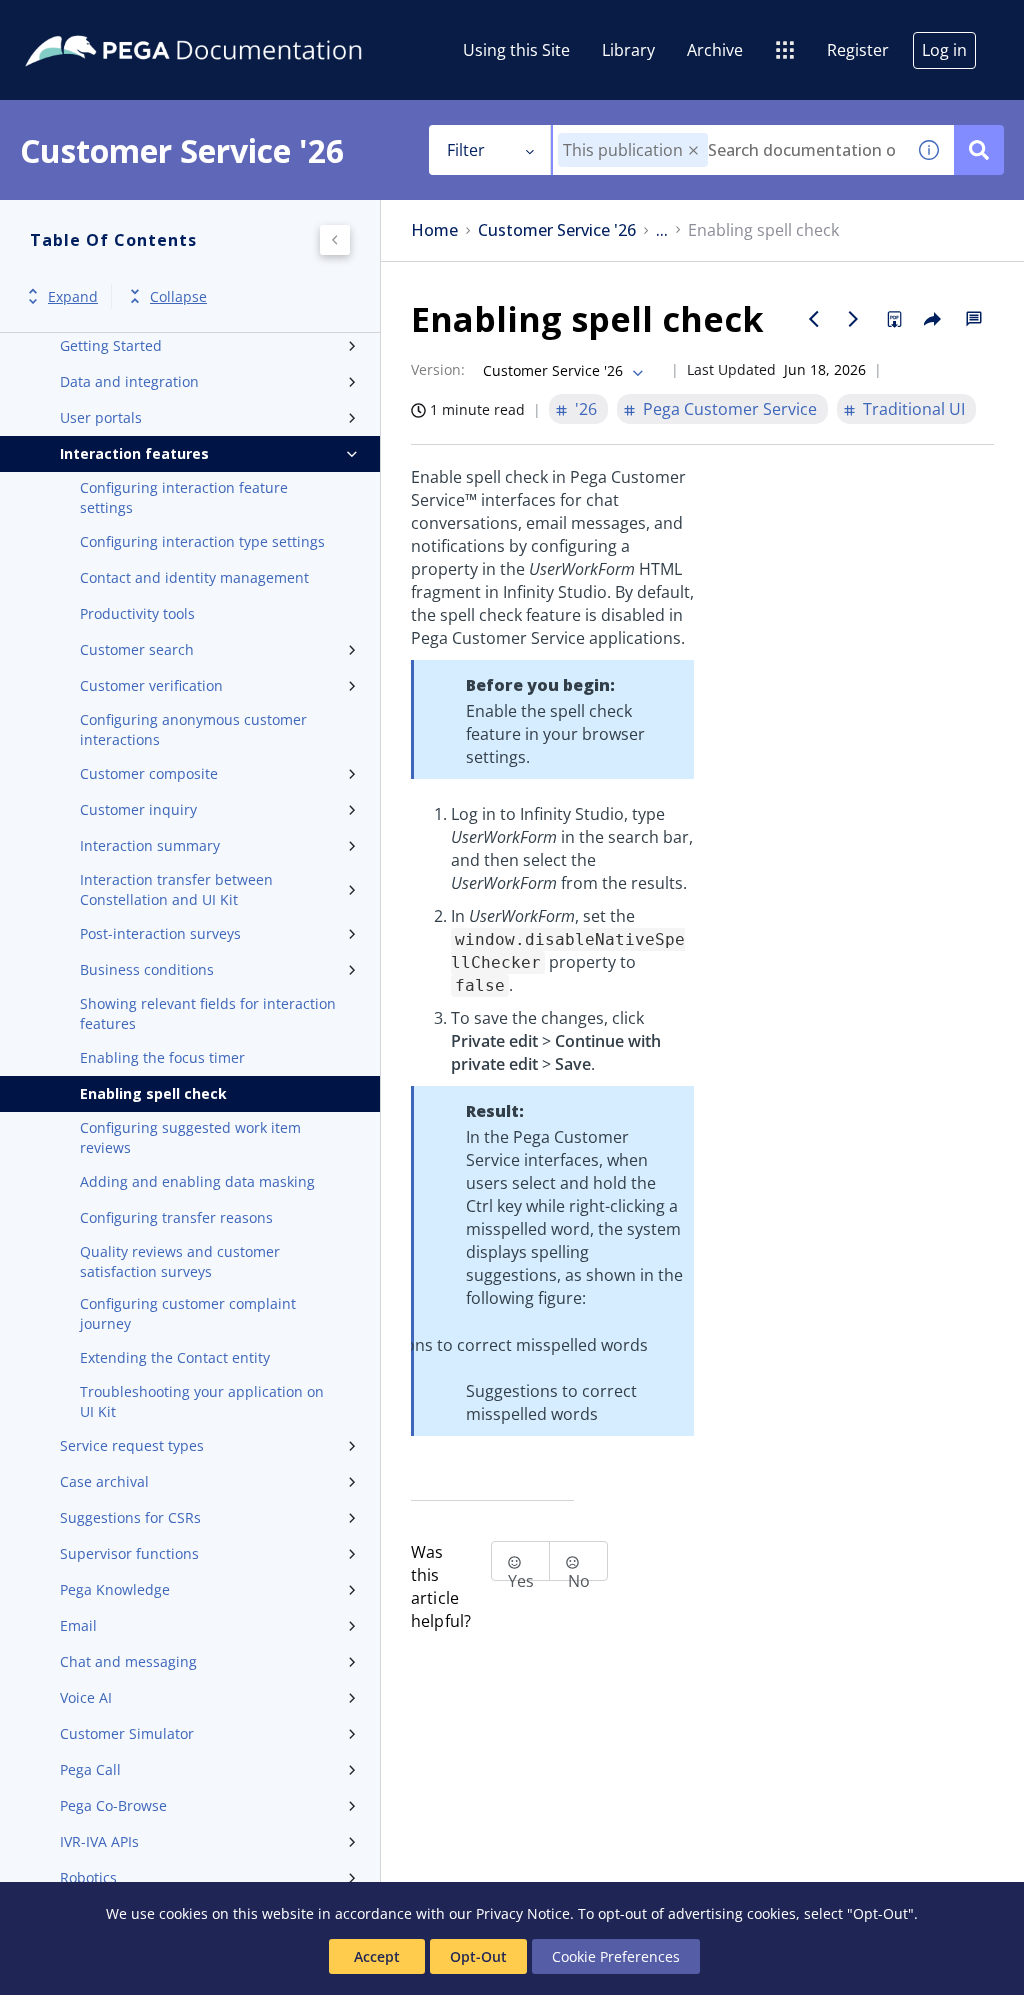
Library (628, 50)
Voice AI (86, 1697)
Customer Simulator (127, 1733)
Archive (715, 50)
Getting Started (111, 345)
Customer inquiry (138, 809)
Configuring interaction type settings (202, 541)
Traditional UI (914, 409)
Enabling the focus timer (162, 1057)
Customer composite (149, 773)
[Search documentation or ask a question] (979, 150)
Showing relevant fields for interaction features (208, 1013)
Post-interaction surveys (160, 933)
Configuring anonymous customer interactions (193, 729)
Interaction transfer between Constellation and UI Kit (176, 889)
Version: (438, 369)
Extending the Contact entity (175, 1357)
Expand (73, 296)
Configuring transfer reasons (176, 1217)
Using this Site (516, 50)
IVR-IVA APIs (99, 1841)
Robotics (88, 1877)
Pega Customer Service (730, 409)
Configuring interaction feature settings (184, 497)
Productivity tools (137, 613)
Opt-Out (478, 1956)
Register (858, 50)
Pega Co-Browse (113, 1805)
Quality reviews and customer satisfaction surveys (180, 1261)
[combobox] (728, 150)
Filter (466, 150)
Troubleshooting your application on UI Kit (202, 1401)
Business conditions (147, 969)
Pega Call (90, 1769)
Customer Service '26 (557, 230)
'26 (586, 409)
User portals (101, 417)
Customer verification (151, 685)
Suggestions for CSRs (130, 1517)
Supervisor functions (129, 1553)
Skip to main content (89, 23)
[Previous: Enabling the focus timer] (814, 319)
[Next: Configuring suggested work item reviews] (854, 319)
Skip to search (242, 23)
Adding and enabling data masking (197, 1181)
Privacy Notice (523, 1913)
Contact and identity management (194, 577)
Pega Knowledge (115, 1589)
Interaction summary (150, 845)
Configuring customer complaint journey (188, 1313)
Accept (377, 1956)
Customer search (137, 649)
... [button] (662, 230)
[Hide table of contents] (335, 240)
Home (434, 230)
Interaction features (134, 453)
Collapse (178, 296)
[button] (693, 150)
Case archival (104, 1481)
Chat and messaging (128, 1661)
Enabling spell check (153, 1093)
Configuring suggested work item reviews (190, 1137)
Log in (944, 50)
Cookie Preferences (616, 1956)
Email (78, 1625)
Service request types (132, 1445)
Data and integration (129, 381)
